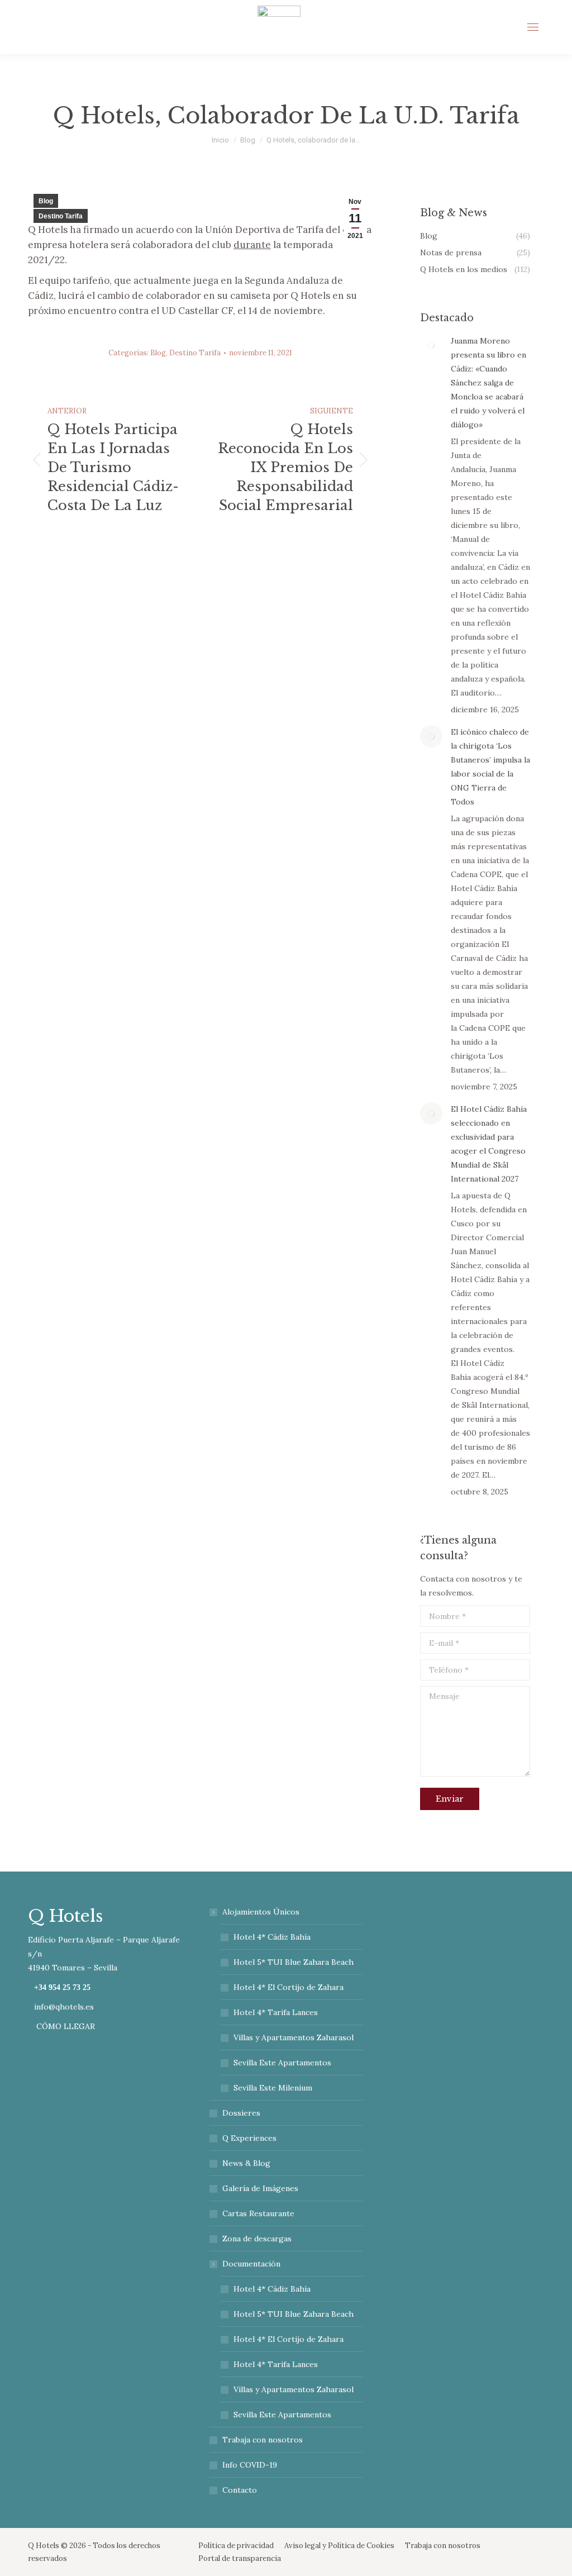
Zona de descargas (257, 2239)
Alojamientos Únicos (261, 1912)
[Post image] (431, 345)
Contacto (240, 2490)
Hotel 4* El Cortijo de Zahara (289, 1987)
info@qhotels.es (64, 2007)
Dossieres (241, 2113)
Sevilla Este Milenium (273, 2088)
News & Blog (246, 2163)
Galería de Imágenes (260, 2188)
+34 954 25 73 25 (62, 1988)
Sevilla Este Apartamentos (282, 2063)
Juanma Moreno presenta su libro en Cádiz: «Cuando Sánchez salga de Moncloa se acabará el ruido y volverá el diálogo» (488, 383)
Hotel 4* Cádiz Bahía (272, 1937)
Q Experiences (249, 2138)
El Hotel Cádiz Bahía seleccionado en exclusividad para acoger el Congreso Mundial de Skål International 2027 (489, 1144)
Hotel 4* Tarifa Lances (276, 2012)
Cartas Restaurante (258, 2213)
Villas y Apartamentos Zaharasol (294, 2037)
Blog (46, 201)
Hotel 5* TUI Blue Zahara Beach (294, 1962)
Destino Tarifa (61, 216)
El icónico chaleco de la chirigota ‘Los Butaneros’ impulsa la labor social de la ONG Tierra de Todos (490, 767)
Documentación (251, 2264)
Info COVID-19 (250, 2465)
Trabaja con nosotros (263, 2440)
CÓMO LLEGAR (65, 2026)
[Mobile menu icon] (533, 27)
